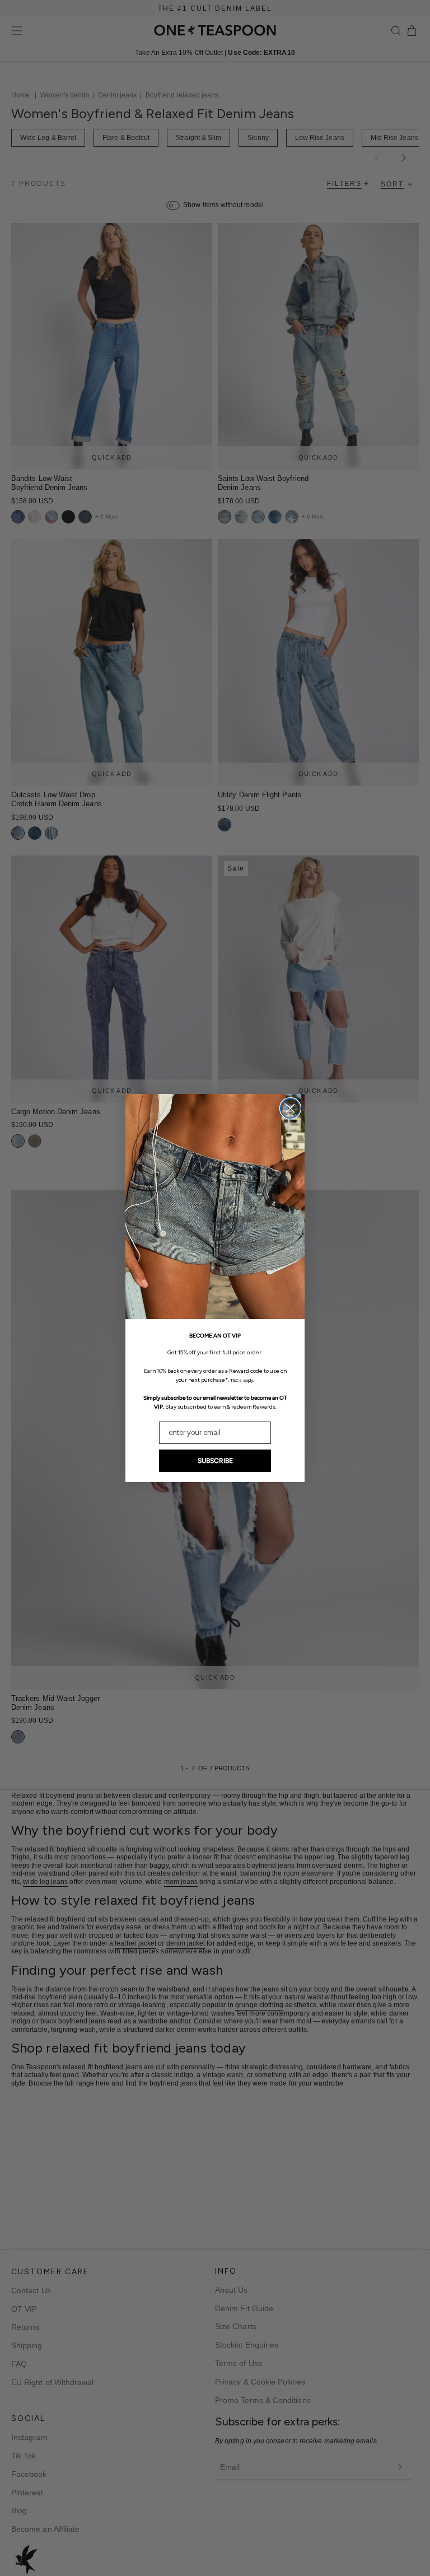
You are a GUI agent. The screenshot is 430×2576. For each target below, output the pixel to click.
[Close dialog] (290, 1108)
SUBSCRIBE (215, 1461)
